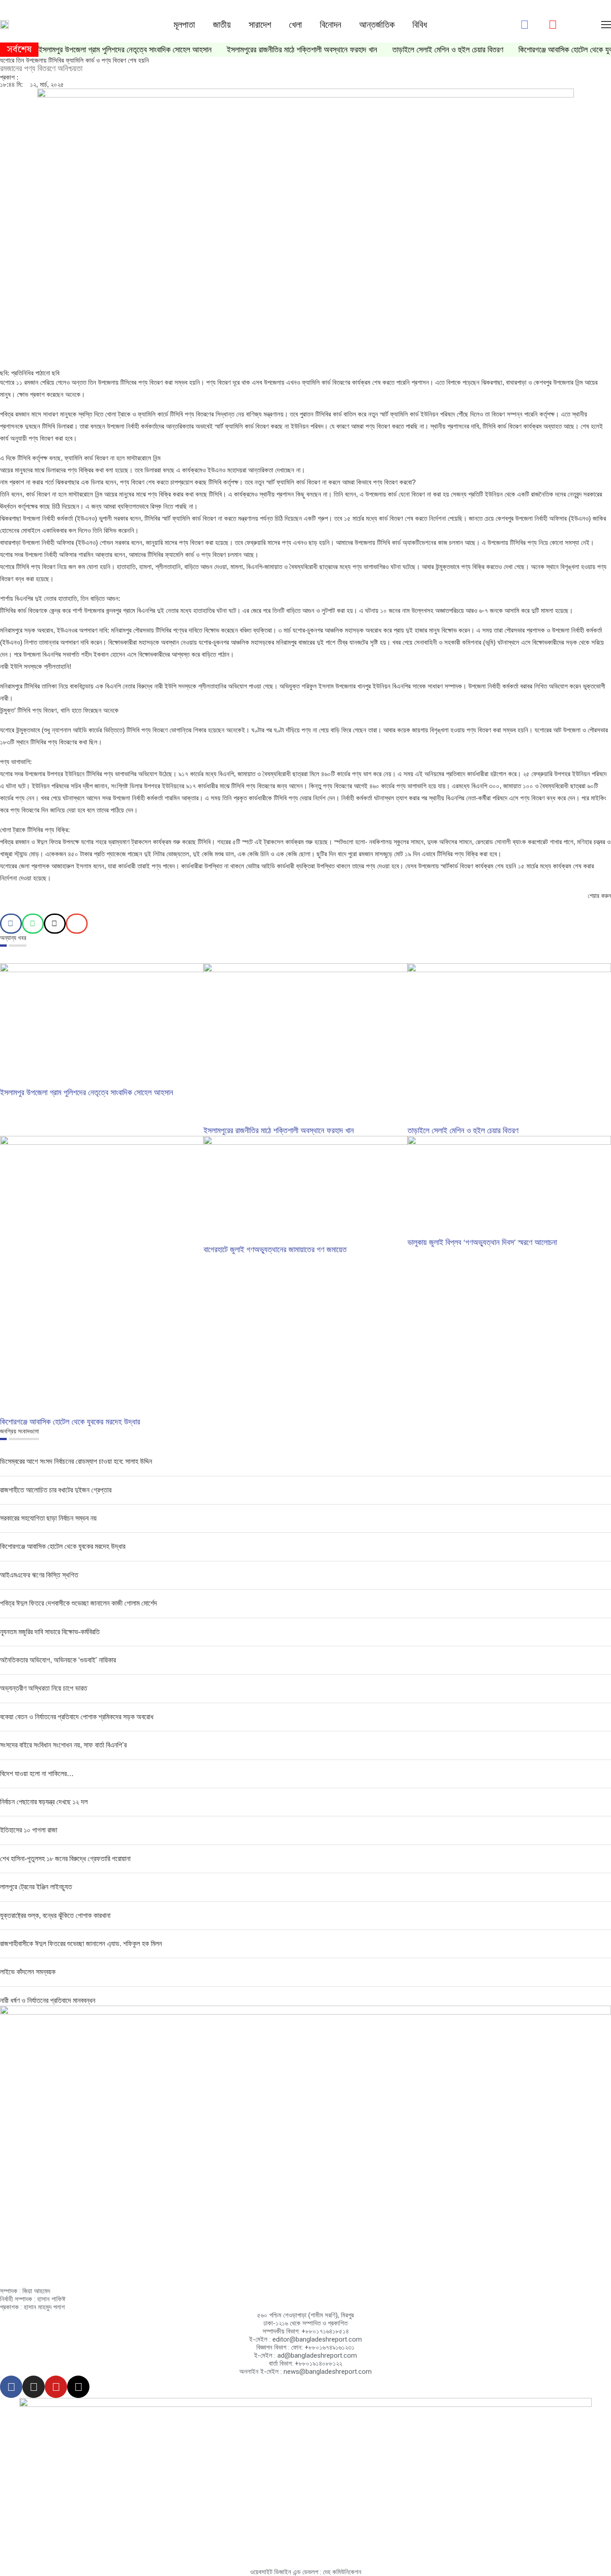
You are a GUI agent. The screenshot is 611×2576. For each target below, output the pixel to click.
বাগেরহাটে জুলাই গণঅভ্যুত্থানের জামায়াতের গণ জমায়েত (276, 1250)
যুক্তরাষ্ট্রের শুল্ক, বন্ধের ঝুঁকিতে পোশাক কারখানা (55, 1915)
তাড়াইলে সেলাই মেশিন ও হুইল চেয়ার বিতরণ (448, 50)
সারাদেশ (260, 25)
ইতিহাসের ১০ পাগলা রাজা (29, 1830)
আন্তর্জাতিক (377, 25)
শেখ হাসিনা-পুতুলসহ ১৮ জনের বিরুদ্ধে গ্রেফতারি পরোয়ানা (65, 1859)
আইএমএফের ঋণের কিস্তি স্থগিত (39, 1575)
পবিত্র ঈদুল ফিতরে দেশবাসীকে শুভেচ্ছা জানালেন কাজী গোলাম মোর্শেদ (78, 1603)
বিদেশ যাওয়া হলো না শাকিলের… (37, 1774)
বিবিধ (420, 25)
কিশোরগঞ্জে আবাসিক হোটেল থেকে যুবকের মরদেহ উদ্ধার (70, 1422)
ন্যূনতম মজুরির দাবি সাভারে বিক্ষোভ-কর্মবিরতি (50, 1632)
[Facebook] (11, 2387)
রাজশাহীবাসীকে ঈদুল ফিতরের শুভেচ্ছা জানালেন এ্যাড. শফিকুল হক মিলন (81, 1944)
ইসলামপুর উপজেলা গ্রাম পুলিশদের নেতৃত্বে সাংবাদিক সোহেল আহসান (125, 50)
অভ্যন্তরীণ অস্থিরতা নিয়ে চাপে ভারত (44, 1688)
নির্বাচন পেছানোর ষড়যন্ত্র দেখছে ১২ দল (44, 1802)
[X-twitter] (78, 2387)
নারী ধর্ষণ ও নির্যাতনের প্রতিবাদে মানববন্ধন (48, 2000)
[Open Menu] (606, 25)
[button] (11, 924)
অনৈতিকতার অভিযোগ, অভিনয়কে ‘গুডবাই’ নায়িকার (58, 1660)
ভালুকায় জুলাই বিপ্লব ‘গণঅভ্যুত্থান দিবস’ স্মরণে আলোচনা (482, 1242)
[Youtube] (56, 2387)
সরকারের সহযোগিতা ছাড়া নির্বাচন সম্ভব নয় (48, 1518)
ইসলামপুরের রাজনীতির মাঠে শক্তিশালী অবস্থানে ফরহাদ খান (302, 50)
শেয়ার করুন (599, 896)
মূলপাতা (184, 25)
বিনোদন (331, 25)
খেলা (295, 25)
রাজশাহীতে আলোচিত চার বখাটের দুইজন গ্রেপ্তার (56, 1490)
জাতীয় (222, 25)
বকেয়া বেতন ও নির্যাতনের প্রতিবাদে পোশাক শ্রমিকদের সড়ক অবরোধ (77, 1717)
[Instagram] (34, 2387)
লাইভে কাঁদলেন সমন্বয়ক (28, 1972)
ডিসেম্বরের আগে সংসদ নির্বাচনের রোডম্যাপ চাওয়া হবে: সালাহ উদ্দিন (76, 1461)
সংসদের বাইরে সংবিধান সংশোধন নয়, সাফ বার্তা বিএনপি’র (63, 1745)
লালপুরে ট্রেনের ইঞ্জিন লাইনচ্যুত (36, 1887)
